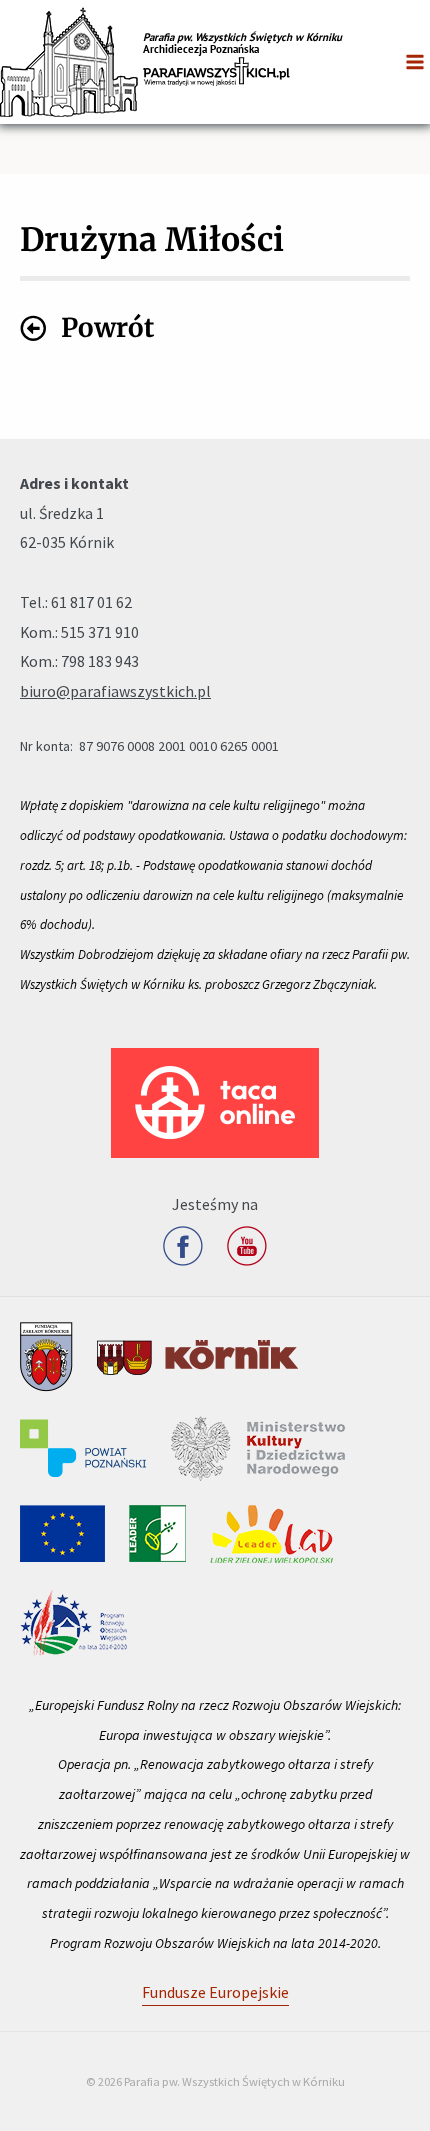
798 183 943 (100, 661)
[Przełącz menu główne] (415, 62)
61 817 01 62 (91, 602)
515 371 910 (100, 632)
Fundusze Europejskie (215, 1992)
